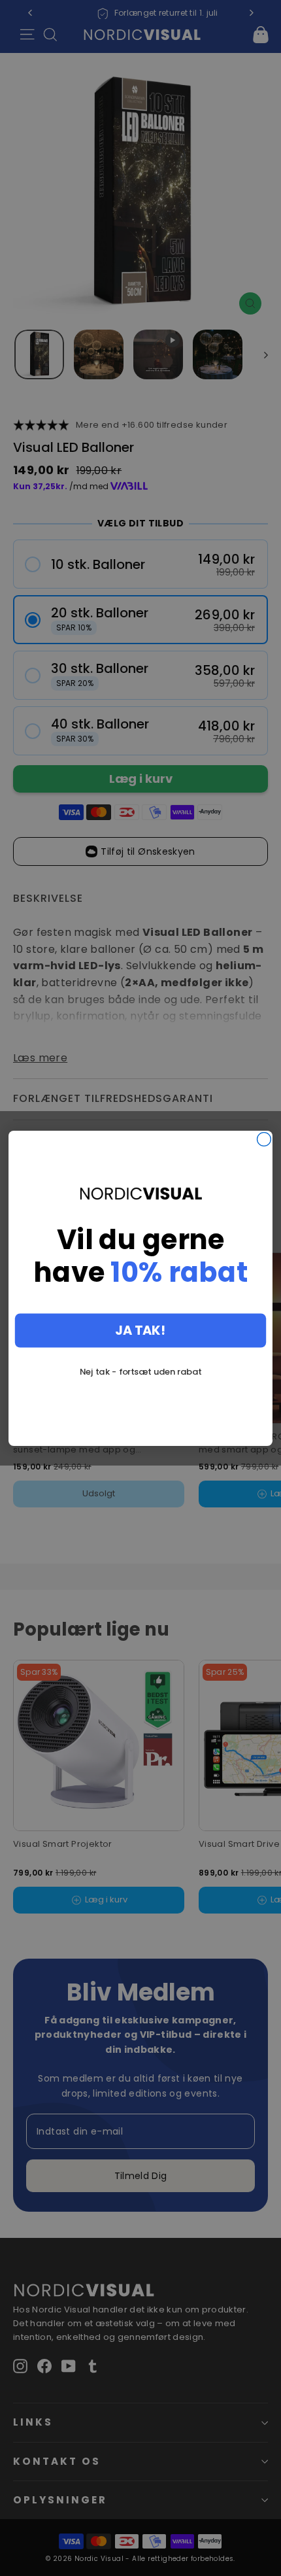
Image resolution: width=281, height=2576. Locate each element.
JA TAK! (140, 1330)
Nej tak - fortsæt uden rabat (140, 1371)
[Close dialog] (264, 1139)
